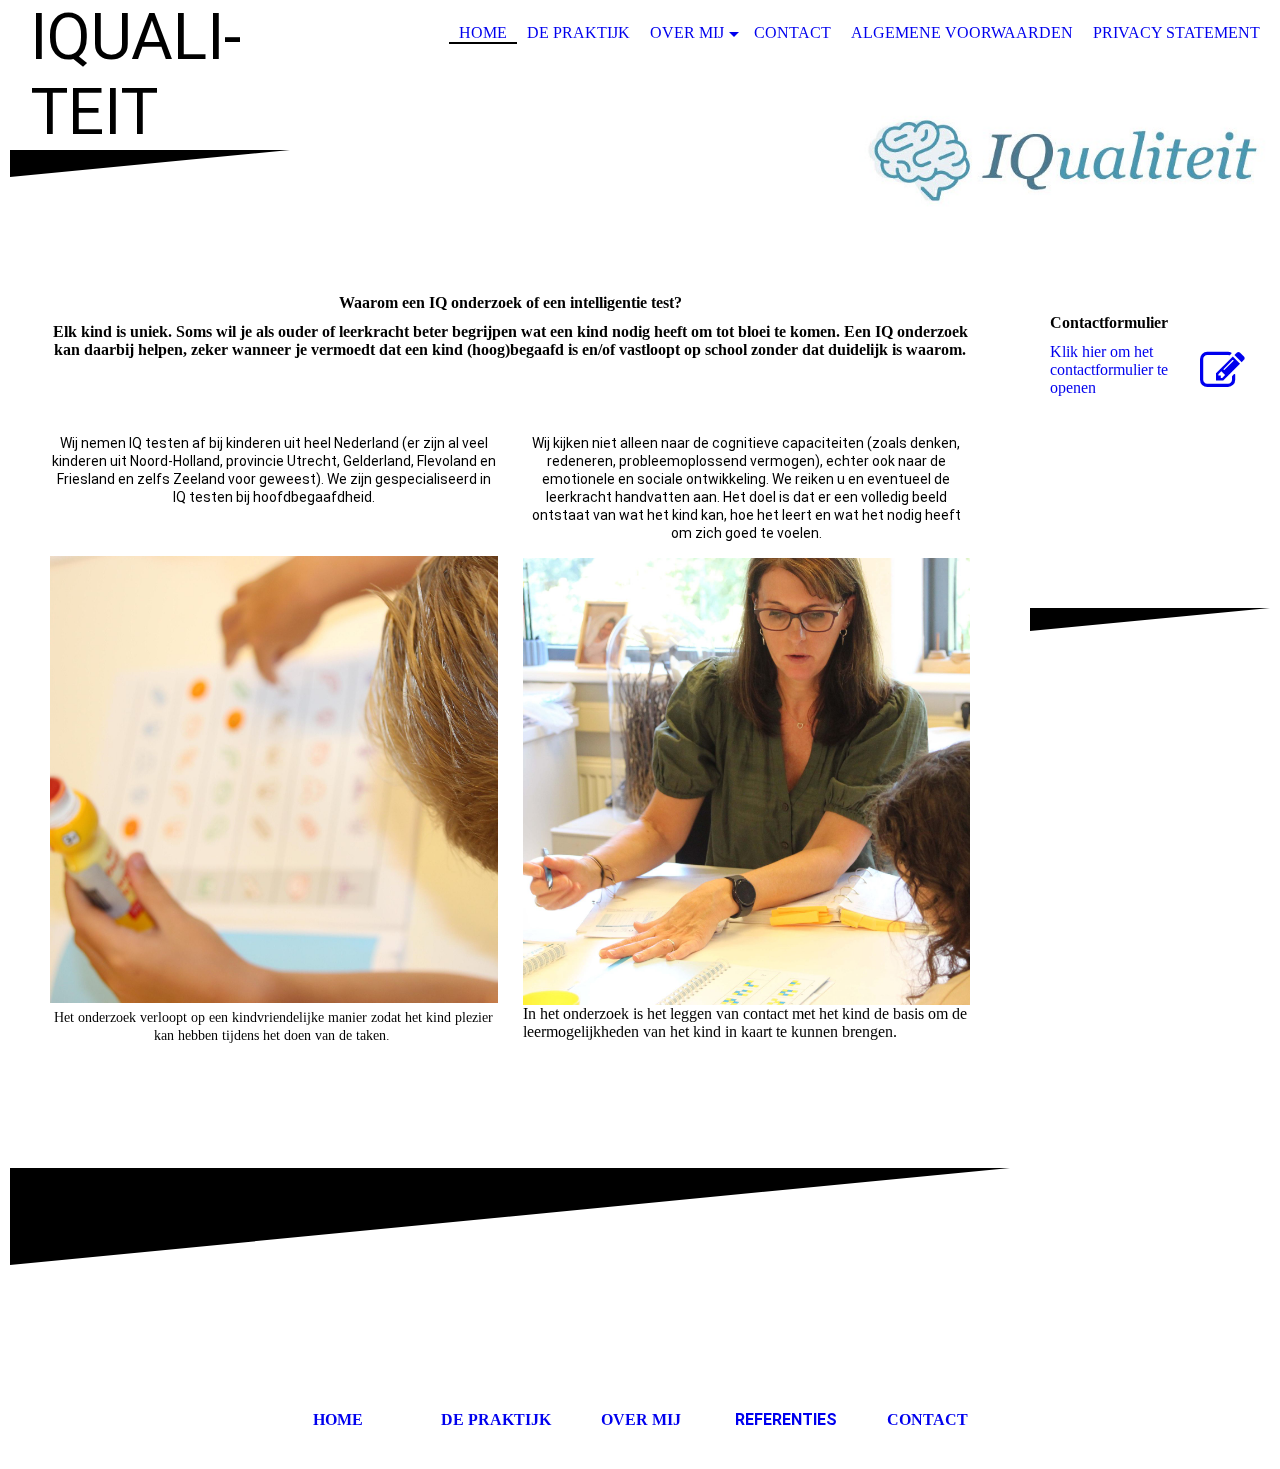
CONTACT (927, 1419)
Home (483, 32)
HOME (338, 1419)
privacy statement (1176, 32)
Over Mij (641, 1419)
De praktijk (578, 32)
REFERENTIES (786, 1419)
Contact (792, 32)
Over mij (687, 32)
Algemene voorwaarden (962, 32)
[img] (640, 163)
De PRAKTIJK (494, 1419)
